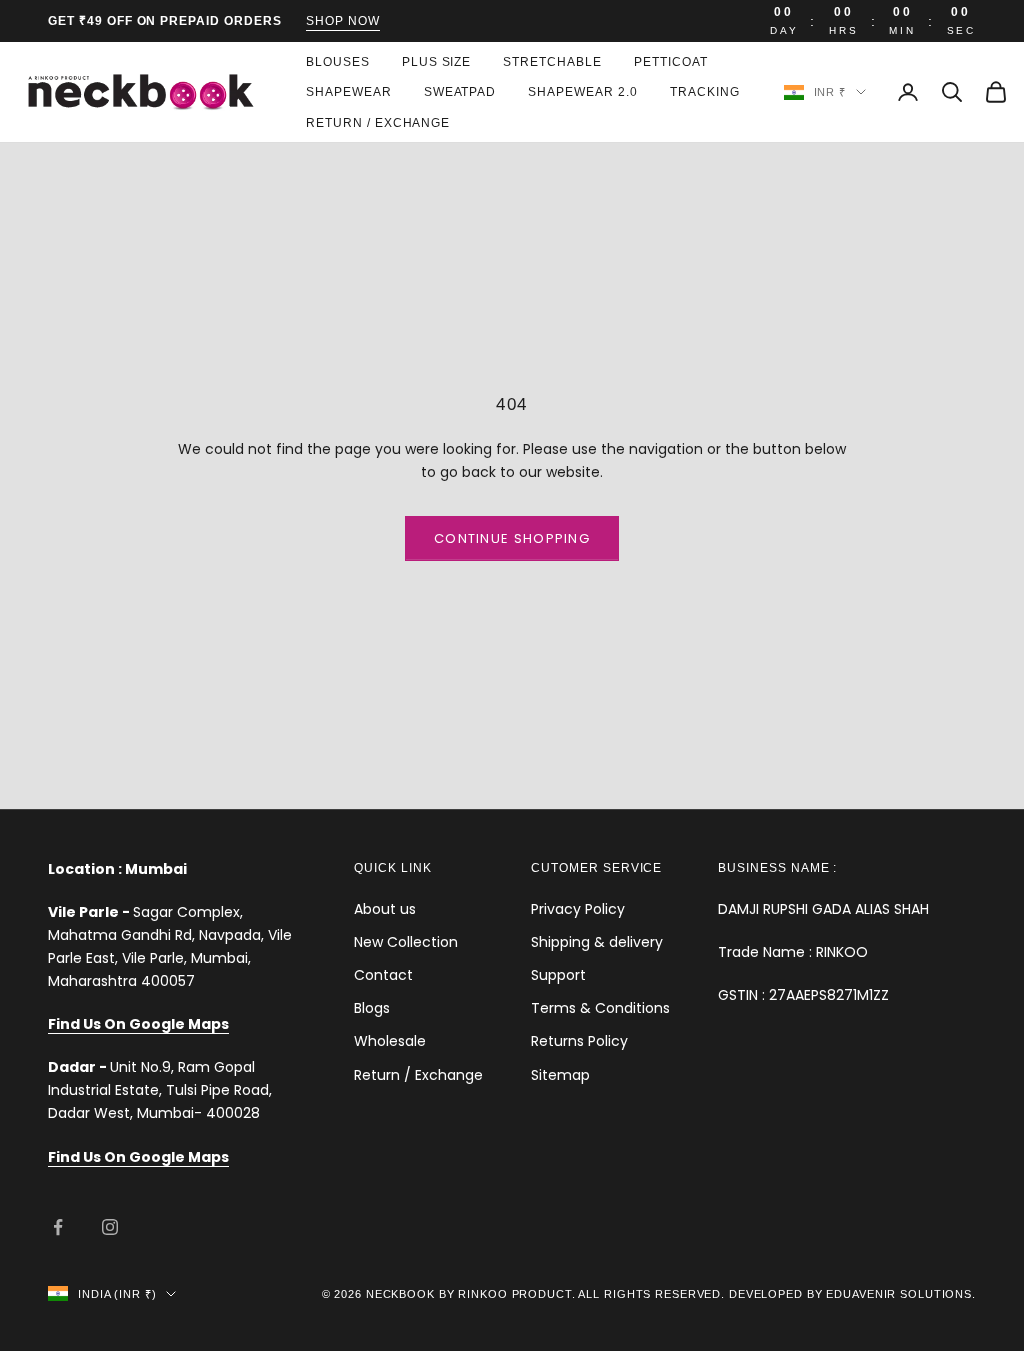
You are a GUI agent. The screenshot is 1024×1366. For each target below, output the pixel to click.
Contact (383, 975)
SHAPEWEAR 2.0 (582, 92)
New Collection (406, 942)
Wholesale (390, 1041)
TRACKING (705, 92)
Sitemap (560, 1075)
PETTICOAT (671, 62)
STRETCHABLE (552, 62)
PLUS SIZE (437, 62)
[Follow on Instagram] (110, 1227)
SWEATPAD (460, 92)
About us (385, 909)
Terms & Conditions (600, 1008)
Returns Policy (579, 1041)
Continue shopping (512, 538)
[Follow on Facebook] (58, 1227)
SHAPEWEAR (349, 92)
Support (558, 975)
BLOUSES (338, 62)
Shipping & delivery (597, 942)
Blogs (372, 1008)
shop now (343, 21)
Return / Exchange (378, 123)
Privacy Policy (578, 909)
